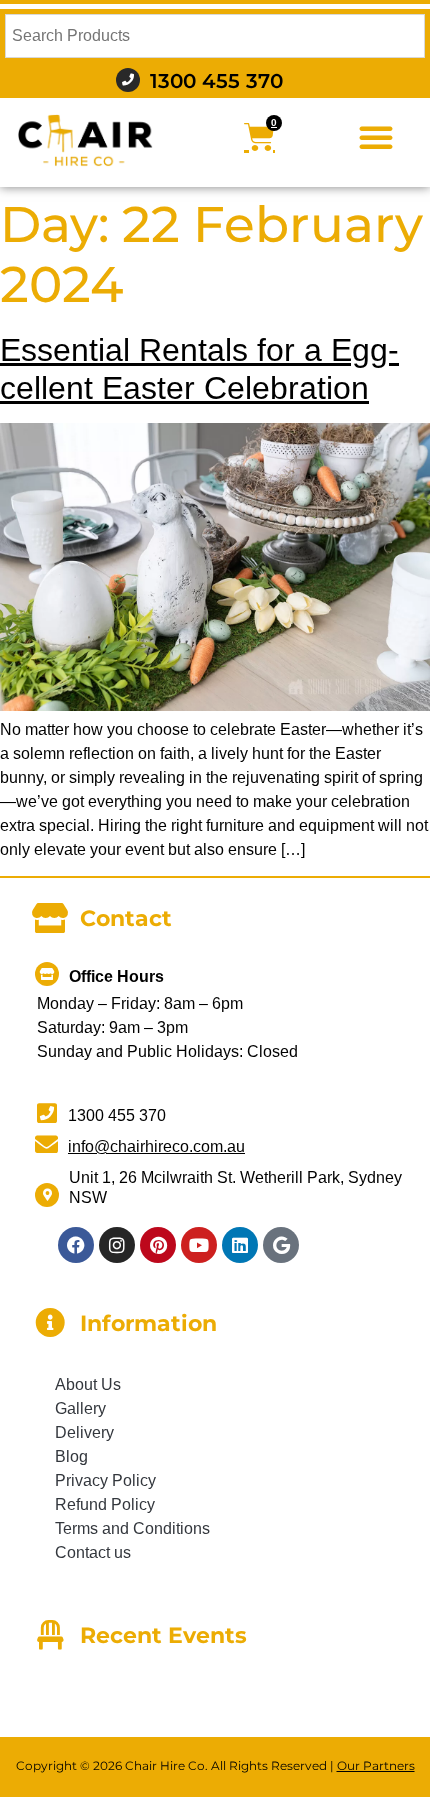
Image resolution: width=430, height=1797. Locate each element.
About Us (88, 1384)
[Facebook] (76, 1245)
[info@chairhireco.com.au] (46, 1144)
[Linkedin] (240, 1245)
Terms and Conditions (132, 1528)
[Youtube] (199, 1245)
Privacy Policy (105, 1480)
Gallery (80, 1408)
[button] (376, 137)
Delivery (84, 1432)
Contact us (93, 1552)
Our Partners (376, 1765)
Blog (71, 1456)
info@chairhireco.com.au (156, 1146)
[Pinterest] (158, 1245)
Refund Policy (105, 1504)
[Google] (281, 1245)
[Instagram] (117, 1245)
